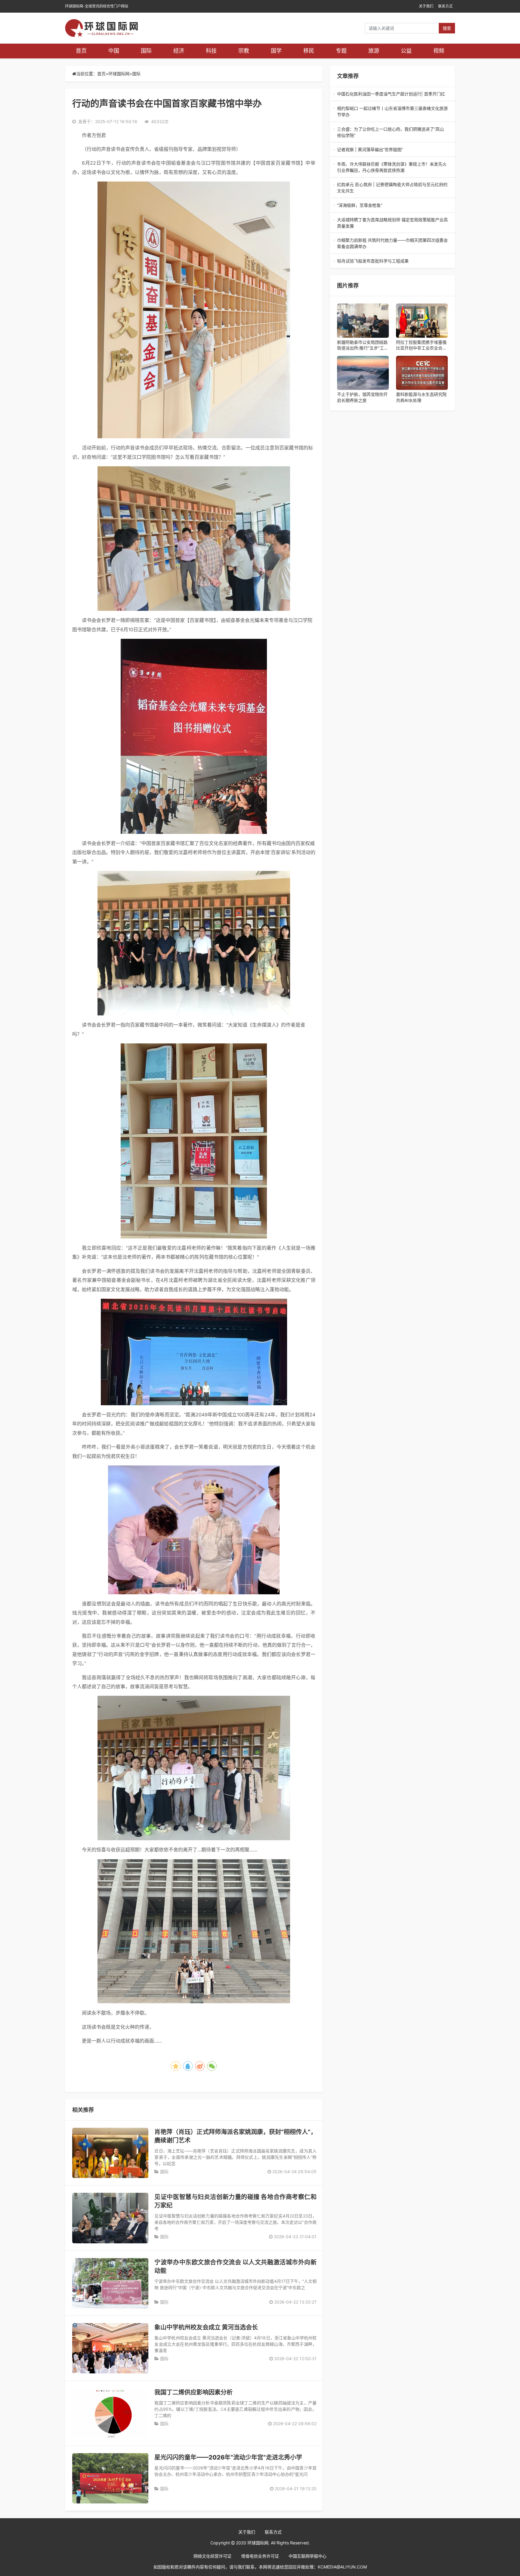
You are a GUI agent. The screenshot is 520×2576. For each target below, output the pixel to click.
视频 (439, 51)
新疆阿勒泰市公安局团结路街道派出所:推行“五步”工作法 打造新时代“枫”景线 (363, 345)
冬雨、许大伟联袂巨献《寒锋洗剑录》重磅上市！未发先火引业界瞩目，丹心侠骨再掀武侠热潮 (392, 167)
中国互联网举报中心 (308, 2556)
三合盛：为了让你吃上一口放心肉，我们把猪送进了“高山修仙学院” (390, 132)
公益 (406, 51)
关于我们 (426, 6)
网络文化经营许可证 (212, 2556)
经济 (179, 51)
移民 (309, 51)
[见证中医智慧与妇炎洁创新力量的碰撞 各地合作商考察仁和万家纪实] (110, 2218)
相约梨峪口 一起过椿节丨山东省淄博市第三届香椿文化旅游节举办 (392, 112)
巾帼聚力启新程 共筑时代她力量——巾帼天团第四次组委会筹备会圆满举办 (392, 244)
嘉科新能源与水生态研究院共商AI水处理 (421, 397)
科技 (211, 51)
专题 (341, 51)
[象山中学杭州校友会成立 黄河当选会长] (110, 2348)
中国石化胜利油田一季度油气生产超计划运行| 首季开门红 (392, 94)
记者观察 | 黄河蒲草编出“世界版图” (392, 150)
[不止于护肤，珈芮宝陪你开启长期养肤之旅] (363, 373)
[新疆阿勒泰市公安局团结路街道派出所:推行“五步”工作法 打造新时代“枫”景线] (363, 321)
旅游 (374, 51)
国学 (276, 51)
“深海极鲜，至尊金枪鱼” (392, 205)
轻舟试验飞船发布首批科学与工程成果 (391, 261)
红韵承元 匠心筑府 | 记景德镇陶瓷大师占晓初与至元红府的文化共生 (392, 188)
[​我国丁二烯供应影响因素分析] (110, 2413)
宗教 (244, 51)
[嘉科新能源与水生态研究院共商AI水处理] (422, 373)
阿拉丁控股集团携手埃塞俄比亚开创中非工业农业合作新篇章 (421, 345)
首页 (81, 51)
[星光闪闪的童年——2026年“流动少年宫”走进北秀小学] (110, 2478)
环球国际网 (119, 74)
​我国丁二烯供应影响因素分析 (193, 2392)
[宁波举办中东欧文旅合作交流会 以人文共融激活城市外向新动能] (110, 2283)
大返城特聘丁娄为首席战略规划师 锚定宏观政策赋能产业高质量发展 (392, 223)
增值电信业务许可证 (260, 2556)
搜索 (447, 28)
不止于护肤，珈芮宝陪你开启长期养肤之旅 (362, 397)
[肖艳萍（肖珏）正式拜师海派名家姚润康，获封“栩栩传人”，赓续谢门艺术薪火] (110, 2153)
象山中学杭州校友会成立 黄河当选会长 (206, 2327)
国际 (146, 51)
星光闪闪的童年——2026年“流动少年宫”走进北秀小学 (228, 2457)
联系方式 (445, 6)
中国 (114, 51)
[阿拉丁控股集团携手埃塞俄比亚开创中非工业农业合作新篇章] (422, 321)
